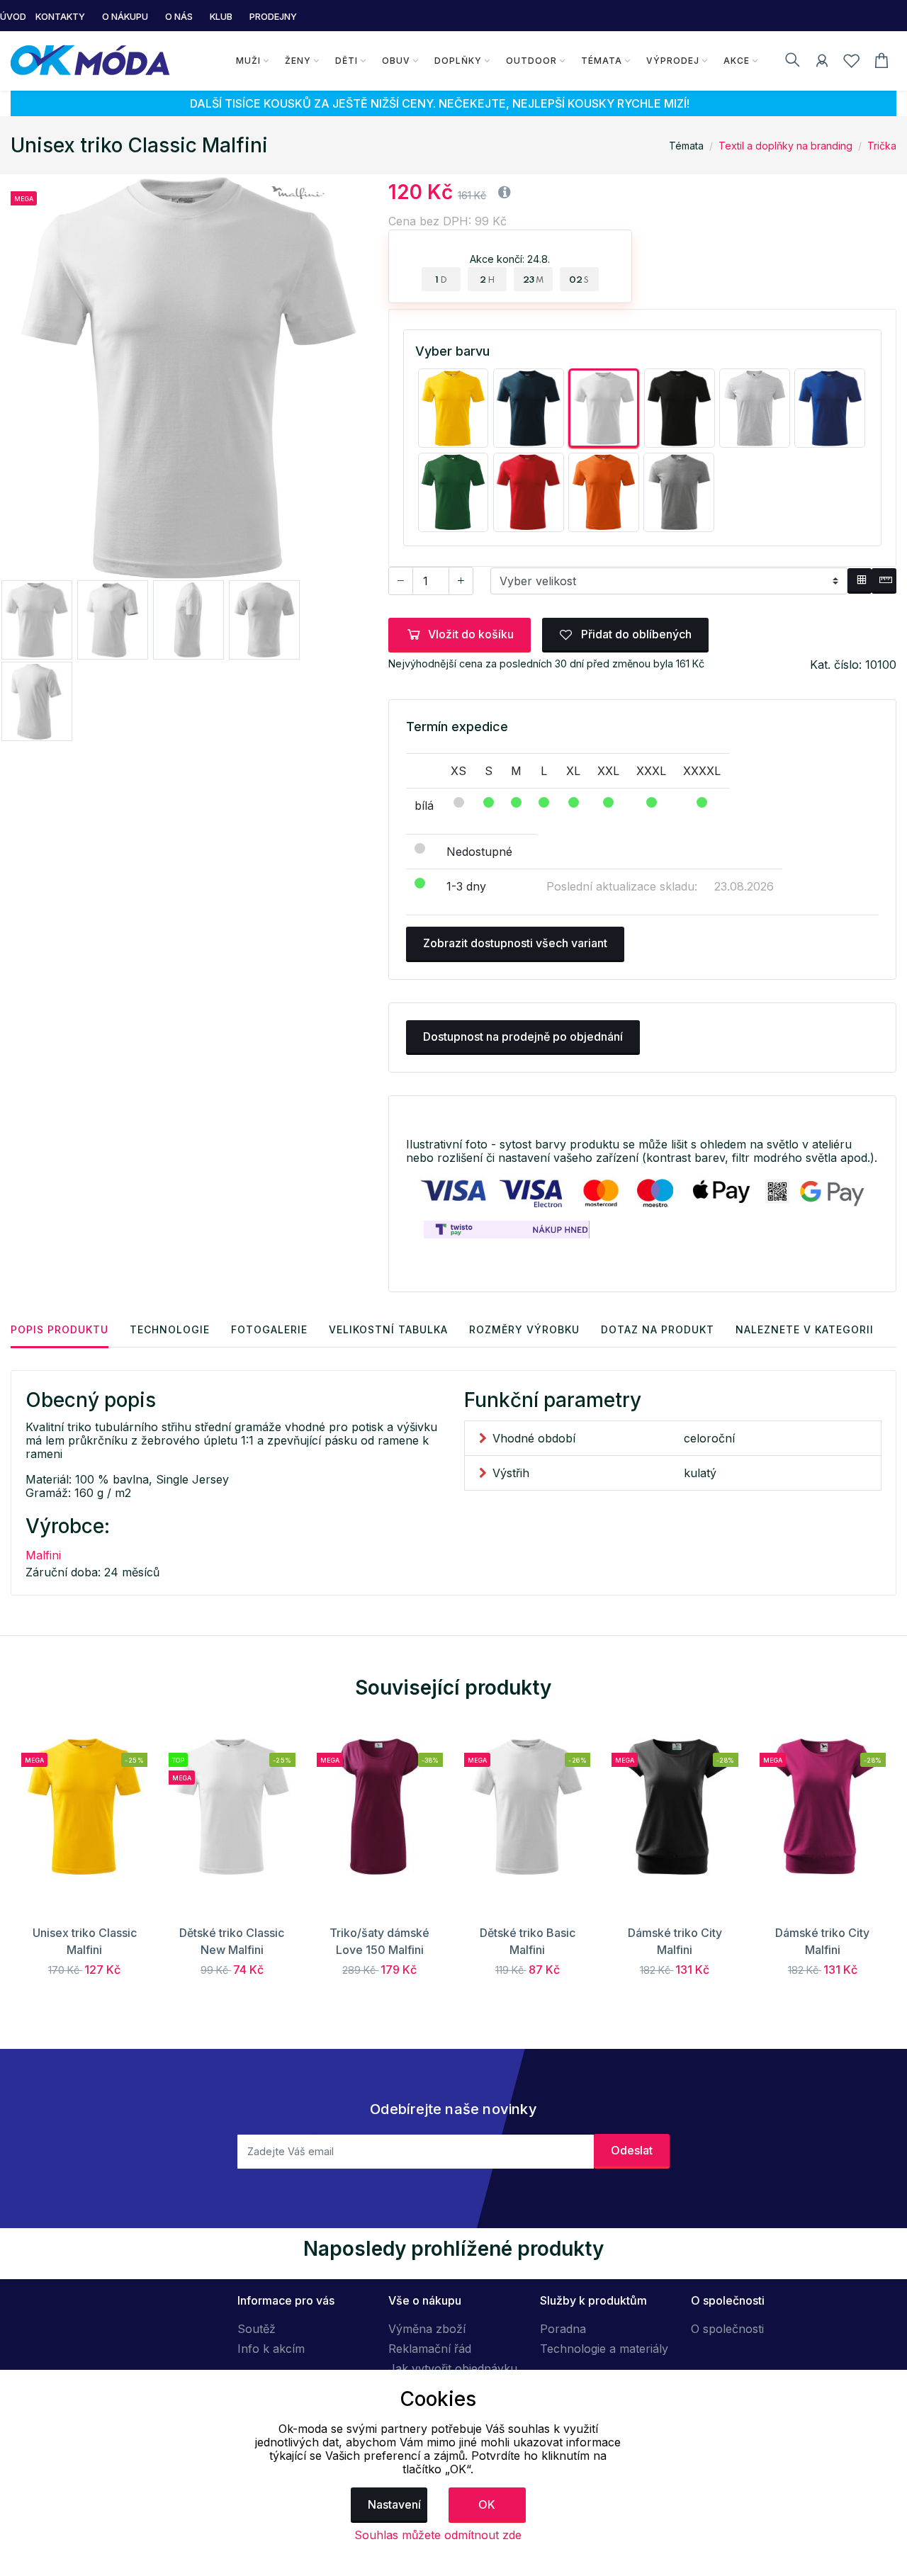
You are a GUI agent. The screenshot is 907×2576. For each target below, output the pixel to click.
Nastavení (394, 2504)
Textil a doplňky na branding (785, 146)
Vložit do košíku (471, 634)
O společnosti (727, 2329)
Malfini (43, 1555)
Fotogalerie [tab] (269, 1329)
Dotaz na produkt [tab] (658, 1329)
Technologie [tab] (170, 1329)
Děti (347, 61)
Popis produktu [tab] (60, 1329)
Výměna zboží (427, 2329)
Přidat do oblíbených (635, 634)
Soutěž (257, 2329)
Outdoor (531, 61)
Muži (248, 61)
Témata (602, 61)
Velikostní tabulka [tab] (388, 1329)
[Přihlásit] (822, 63)
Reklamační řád (430, 2349)
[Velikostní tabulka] (860, 581)
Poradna (563, 2329)
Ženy (298, 61)
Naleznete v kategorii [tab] (805, 1329)
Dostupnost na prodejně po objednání (523, 1036)
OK (487, 2504)
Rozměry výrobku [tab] (524, 1329)
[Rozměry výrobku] (884, 581)
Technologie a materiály (604, 2349)
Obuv (396, 61)
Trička (882, 146)
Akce (737, 61)
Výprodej (673, 61)
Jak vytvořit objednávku (453, 2368)
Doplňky (458, 61)
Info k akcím (271, 2349)
